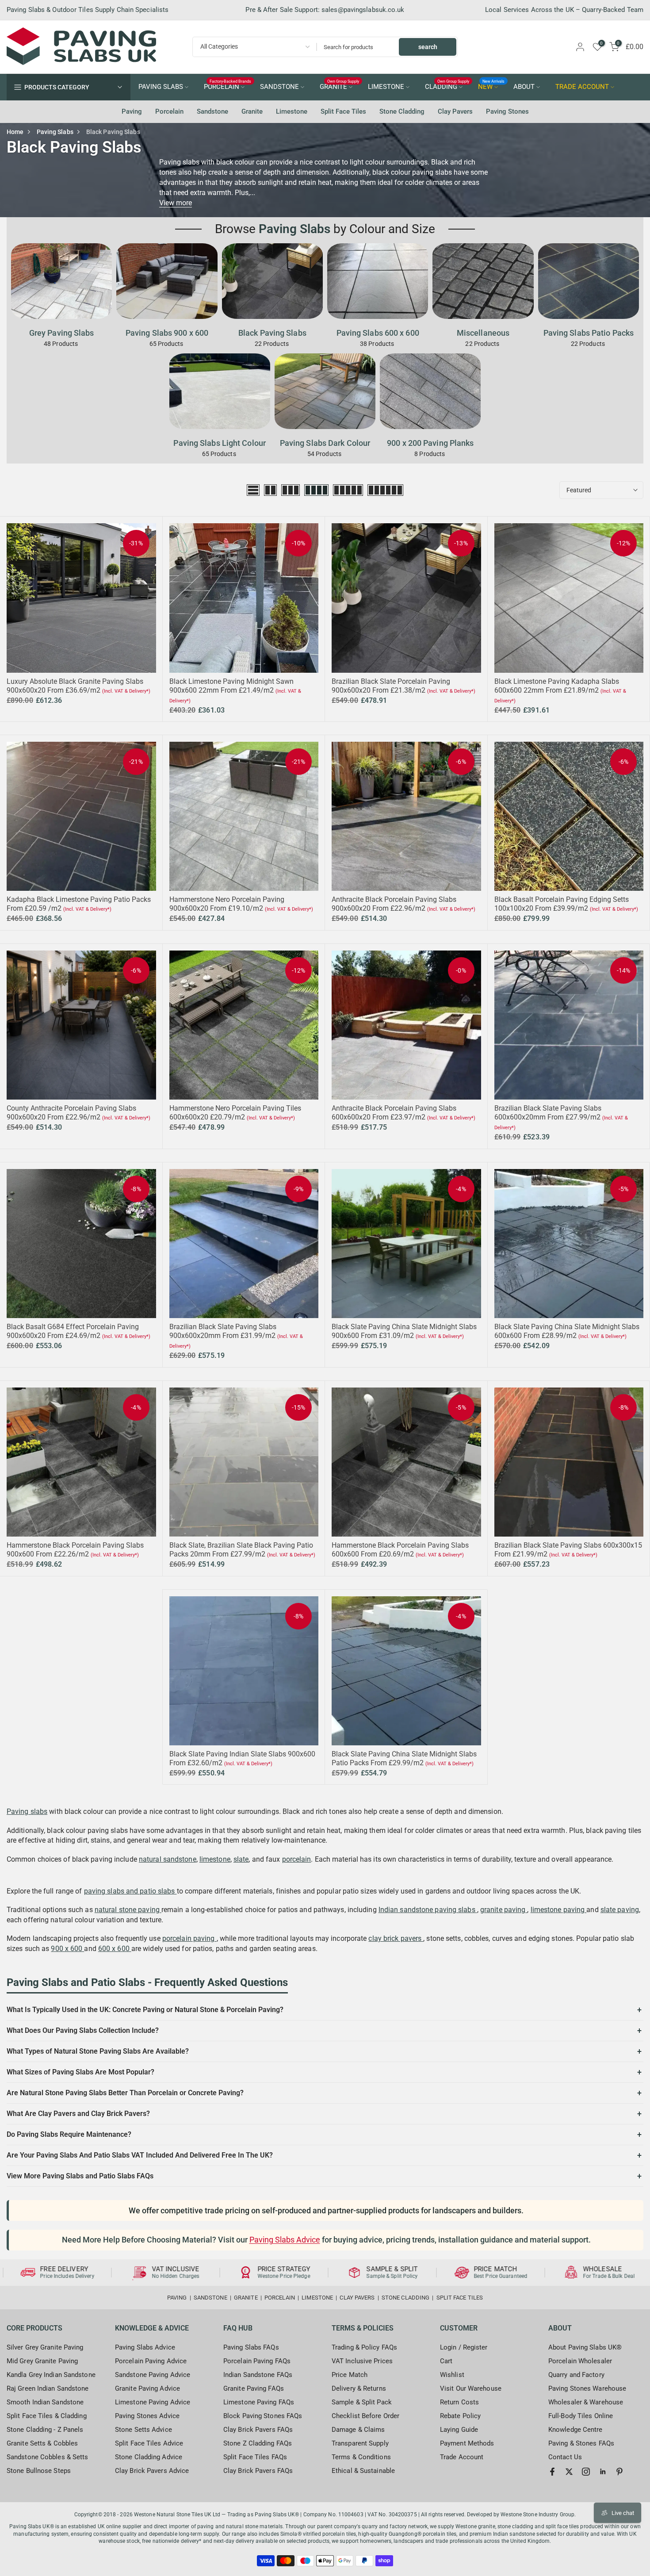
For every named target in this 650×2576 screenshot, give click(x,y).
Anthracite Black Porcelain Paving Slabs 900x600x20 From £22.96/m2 (394, 904)
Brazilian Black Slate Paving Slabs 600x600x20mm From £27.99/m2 (548, 1113)
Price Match (350, 2375)
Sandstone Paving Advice (153, 2375)
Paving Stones (507, 111)
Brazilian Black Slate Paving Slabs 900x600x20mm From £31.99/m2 (223, 1331)
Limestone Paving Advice (153, 2402)
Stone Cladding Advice (149, 2457)
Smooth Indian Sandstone (45, 2402)
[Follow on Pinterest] (619, 2472)
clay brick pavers (396, 1938)
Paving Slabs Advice (285, 2240)
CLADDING (447, 86)
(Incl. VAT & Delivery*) (126, 691)
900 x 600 (67, 1949)
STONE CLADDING (405, 2298)
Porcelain (169, 111)
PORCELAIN (228, 86)
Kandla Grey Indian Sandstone (51, 2375)
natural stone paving (128, 1910)
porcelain (297, 1859)
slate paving (620, 1910)
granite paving (504, 1910)
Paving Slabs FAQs (251, 2347)
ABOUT (524, 87)
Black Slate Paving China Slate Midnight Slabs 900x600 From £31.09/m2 (404, 1331)
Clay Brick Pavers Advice (152, 2471)
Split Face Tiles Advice (149, 2443)
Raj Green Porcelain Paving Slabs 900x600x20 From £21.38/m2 (81, 2535)
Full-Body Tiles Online (581, 2416)
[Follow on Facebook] (552, 2472)
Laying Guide (459, 2430)
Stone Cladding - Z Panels (45, 2430)
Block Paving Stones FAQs (263, 2416)
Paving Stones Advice (147, 2416)
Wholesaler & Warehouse (586, 2402)
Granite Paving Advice (147, 2388)
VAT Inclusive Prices (362, 2361)
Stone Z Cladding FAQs (258, 2443)
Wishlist (452, 2375)
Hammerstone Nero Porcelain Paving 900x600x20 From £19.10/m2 (227, 904)
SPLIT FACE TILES (460, 2298)
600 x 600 (115, 1949)
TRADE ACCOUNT (582, 87)
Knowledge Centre (575, 2430)
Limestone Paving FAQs (259, 2402)
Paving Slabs (55, 132)
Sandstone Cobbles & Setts (48, 2457)
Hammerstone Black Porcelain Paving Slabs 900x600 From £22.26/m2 (75, 1550)
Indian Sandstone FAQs (258, 2375)
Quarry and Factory (576, 2375)
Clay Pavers (455, 111)
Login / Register (464, 2347)
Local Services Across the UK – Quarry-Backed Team (564, 10)
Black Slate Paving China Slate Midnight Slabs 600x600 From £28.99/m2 (567, 1331)
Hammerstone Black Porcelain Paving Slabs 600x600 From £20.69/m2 (400, 1550)
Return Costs (459, 2402)
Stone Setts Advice (143, 2430)
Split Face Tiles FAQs (255, 2457)
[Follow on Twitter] (569, 2472)
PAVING (177, 2298)
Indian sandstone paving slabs (428, 1910)
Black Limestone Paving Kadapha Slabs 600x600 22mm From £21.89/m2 (557, 686)
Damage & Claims (358, 2430)
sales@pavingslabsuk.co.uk (363, 10)
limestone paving (559, 1910)
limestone (215, 1859)
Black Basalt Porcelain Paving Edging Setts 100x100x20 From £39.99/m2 (562, 904)
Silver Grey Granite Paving (45, 2347)
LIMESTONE (386, 87)
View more (176, 203)
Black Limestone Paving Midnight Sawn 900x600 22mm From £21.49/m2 (231, 686)
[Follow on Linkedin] (603, 2472)
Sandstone (212, 111)
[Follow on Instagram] (586, 2472)
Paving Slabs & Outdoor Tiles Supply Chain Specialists (88, 10)
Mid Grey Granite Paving (42, 2361)
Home (15, 132)
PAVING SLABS (161, 87)
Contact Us (565, 2457)
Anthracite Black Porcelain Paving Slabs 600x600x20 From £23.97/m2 (394, 1113)
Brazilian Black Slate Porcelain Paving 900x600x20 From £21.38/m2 (391, 686)
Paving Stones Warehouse (587, 2388)
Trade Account (462, 2457)
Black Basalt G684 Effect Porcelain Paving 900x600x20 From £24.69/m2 (73, 1331)
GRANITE (340, 86)
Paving (132, 111)
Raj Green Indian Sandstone (48, 2388)
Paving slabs (27, 1811)
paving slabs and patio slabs (130, 1891)
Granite (252, 111)
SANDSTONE (279, 87)
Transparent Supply (360, 2443)
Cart (446, 2361)
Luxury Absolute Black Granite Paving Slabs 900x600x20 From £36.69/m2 (75, 686)
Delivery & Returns (359, 2388)
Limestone (292, 111)
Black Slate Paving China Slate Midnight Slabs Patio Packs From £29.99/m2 (404, 1758)
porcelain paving (189, 1938)
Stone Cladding (402, 111)
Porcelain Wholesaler (580, 2361)
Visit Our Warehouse (471, 2388)
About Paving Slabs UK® (585, 2347)
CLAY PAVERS (357, 2298)
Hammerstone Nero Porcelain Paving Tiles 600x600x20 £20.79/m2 (235, 1113)
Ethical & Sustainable (363, 2471)
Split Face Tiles (343, 111)
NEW (491, 86)
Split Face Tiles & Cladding (47, 2416)
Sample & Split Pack (362, 2402)
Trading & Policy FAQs (364, 2347)
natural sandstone (168, 1859)
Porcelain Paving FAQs (257, 2361)
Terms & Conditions (361, 2457)
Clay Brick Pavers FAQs (258, 2430)
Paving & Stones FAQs (581, 2443)
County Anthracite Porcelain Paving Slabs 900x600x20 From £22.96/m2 (71, 1113)
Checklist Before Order (365, 2416)
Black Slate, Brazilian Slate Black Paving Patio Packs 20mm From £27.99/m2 (241, 1550)
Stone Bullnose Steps (39, 2471)
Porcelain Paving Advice (151, 2361)
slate (241, 1859)
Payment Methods (467, 2443)
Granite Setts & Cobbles (42, 2443)
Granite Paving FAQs (254, 2388)
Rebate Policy (460, 2416)
